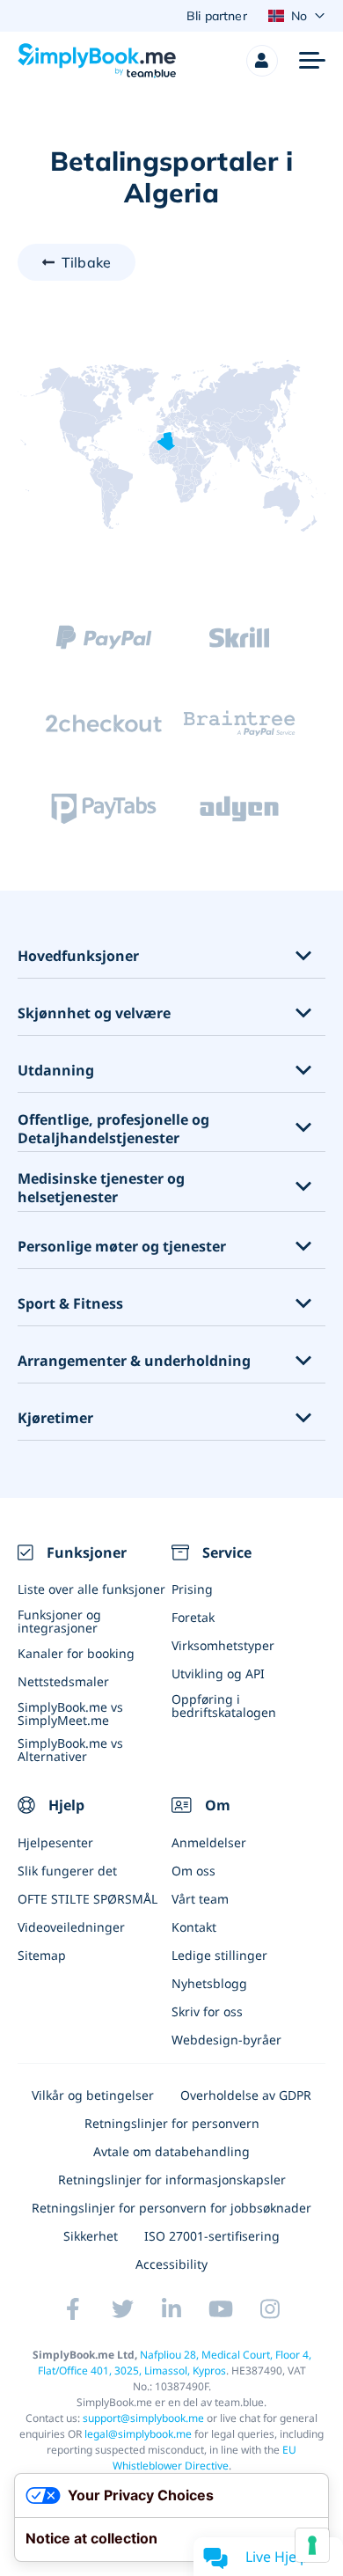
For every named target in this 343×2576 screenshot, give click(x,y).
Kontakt (194, 1927)
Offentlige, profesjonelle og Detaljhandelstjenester (113, 1129)
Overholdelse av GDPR (246, 2095)
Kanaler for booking (76, 1653)
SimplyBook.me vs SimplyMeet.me (70, 1714)
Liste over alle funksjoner (91, 1589)
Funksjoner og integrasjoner (59, 1621)
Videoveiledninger (71, 1927)
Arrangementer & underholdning (134, 1361)
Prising (192, 1589)
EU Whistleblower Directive (205, 2458)
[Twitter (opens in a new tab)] (122, 2308)
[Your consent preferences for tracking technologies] (312, 2545)
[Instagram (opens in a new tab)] (270, 2308)
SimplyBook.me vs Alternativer (70, 1750)
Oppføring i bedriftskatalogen (224, 1706)
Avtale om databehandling (171, 2151)
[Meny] (312, 61)
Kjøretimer (55, 1418)
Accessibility (171, 2264)
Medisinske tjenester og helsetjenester (101, 1188)
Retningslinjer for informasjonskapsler (172, 2180)
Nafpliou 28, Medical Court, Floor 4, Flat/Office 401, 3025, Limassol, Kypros (175, 2363)
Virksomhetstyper (223, 1645)
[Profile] (262, 61)
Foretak (193, 1617)
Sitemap (42, 1955)
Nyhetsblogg (209, 1983)
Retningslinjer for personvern (172, 2123)
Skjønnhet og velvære (94, 1013)
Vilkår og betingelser (93, 2095)
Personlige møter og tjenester (122, 1247)
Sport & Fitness (70, 1304)
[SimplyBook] (97, 61)
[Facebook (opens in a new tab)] (73, 2308)
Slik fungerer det (67, 1871)
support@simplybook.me (143, 2418)
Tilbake (86, 262)
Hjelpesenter (55, 1842)
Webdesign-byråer (226, 2040)
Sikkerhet (91, 2236)
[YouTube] (221, 2308)
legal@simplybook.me (138, 2434)
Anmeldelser (209, 1842)
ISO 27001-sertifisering (212, 2236)
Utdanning (56, 1071)
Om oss (193, 1871)
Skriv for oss (207, 2011)
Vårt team (200, 1899)
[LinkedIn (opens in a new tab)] (171, 2308)
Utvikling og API (218, 1673)
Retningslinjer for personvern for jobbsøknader (171, 2208)
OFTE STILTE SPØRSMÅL (88, 1899)
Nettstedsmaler (63, 1681)
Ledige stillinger (219, 1955)
